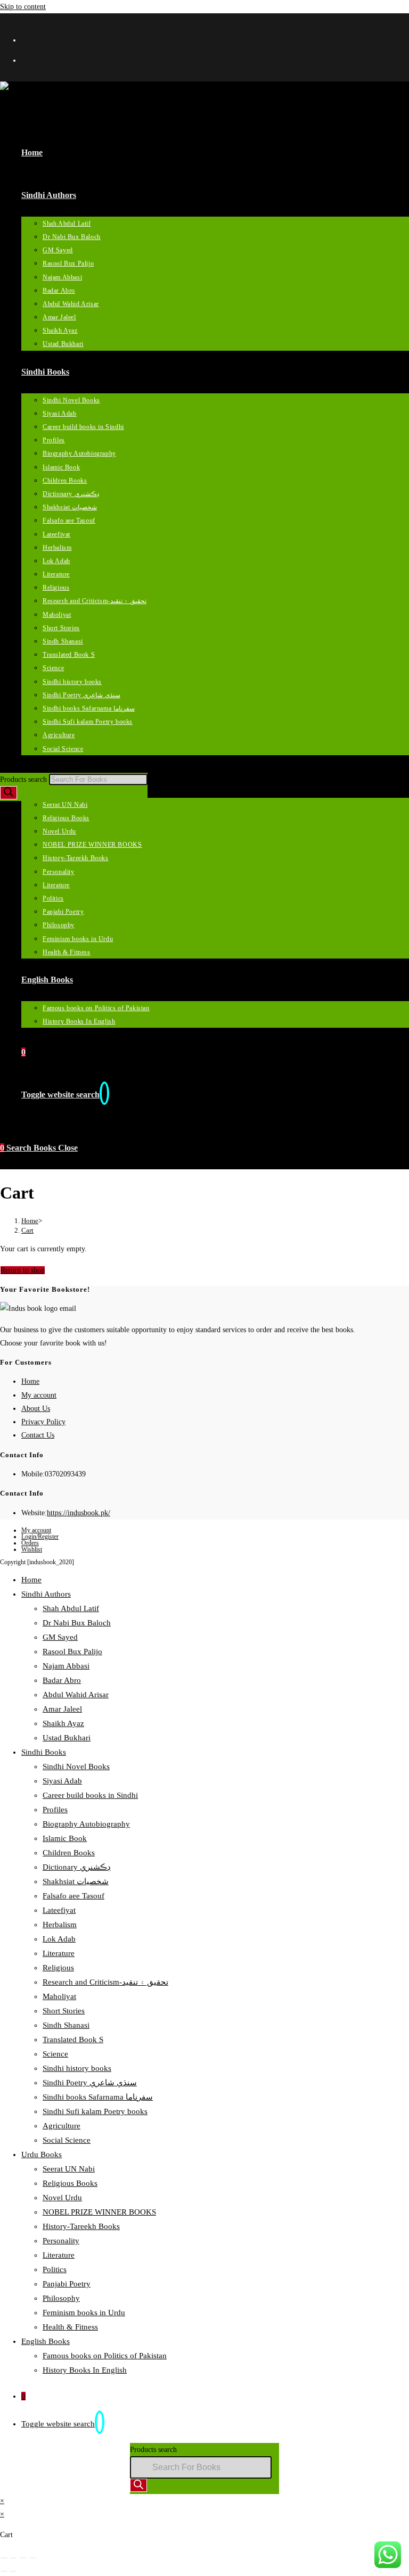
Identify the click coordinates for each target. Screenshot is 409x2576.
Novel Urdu (62, 2198)
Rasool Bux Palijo (72, 1652)
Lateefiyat (59, 1910)
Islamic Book (65, 1838)
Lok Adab (59, 1939)
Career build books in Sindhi (90, 1795)
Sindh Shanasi (66, 2025)
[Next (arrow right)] (13, 2571)
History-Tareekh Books (81, 2226)
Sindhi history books (77, 2068)
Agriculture (62, 2126)
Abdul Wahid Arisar (76, 1695)
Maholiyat (59, 1996)
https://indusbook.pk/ (79, 1513)
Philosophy (61, 2298)
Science (55, 2054)
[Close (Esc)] (32, 2558)
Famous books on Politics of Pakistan (105, 2356)
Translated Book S (73, 2040)
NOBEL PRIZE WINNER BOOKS (99, 2212)
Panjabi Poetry (67, 2284)
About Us (36, 1409)
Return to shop (23, 1270)
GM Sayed (60, 1637)
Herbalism (60, 1925)
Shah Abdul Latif (71, 1608)
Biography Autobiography (86, 1824)
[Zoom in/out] (4, 2558)
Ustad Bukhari (67, 1738)
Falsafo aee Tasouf (73, 1896)
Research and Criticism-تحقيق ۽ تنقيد (105, 1982)
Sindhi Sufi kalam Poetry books (95, 2111)
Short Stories (64, 2011)
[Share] (23, 2558)
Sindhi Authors (46, 1594)
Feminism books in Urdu (84, 2313)
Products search (24, 779)
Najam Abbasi (66, 1666)
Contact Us (38, 1435)
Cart (27, 1230)
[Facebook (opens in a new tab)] (31, 39)
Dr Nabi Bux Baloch (77, 1623)
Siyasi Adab (62, 1781)
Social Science (67, 2140)
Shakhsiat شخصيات (76, 1881)
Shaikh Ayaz (63, 1723)
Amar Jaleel (62, 1709)
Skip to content (23, 7)
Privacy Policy (43, 1422)
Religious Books (70, 2183)
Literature (59, 1953)
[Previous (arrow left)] (4, 2571)
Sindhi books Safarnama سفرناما (98, 2097)
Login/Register (40, 1537)
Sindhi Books (44, 1752)
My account (39, 1395)
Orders (30, 1543)
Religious (58, 1968)
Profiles (55, 1810)
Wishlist (32, 1549)
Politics (55, 2269)
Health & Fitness (70, 2327)
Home (30, 1381)
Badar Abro (62, 1680)
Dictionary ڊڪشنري (77, 1867)
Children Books (69, 1853)
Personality (61, 2241)
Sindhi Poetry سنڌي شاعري (90, 2083)
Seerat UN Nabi (69, 2169)
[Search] (9, 793)
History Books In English (85, 2370)
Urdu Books (42, 2154)
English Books (46, 2341)
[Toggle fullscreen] (13, 2558)
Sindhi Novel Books (76, 1766)
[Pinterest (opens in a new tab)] (31, 59)
